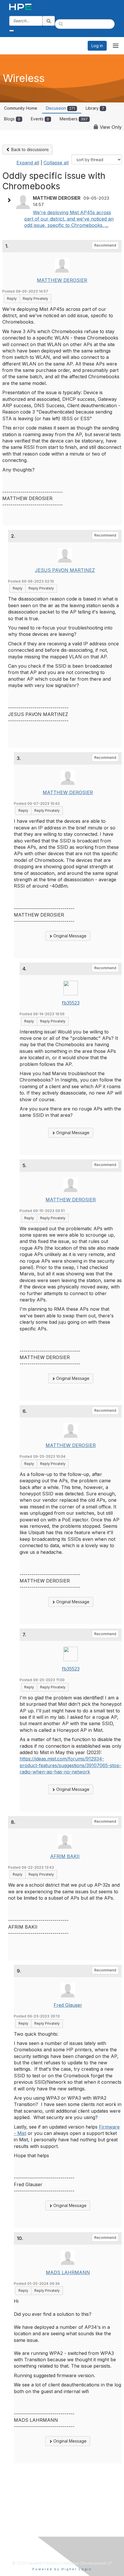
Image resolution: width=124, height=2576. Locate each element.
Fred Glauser (68, 2005)
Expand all (28, 163)
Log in (97, 46)
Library (95, 108)
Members (74, 119)
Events (40, 119)
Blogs (12, 119)
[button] (10, 200)
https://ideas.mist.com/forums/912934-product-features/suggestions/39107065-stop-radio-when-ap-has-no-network (71, 1765)
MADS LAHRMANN (68, 2272)
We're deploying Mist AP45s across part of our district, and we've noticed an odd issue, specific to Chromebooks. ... (69, 219)
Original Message (69, 936)
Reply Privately (35, 299)
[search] (49, 21)
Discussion (60, 108)
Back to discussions (29, 149)
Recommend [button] (105, 245)
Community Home (21, 108)
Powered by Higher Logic (62, 2569)
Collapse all (56, 163)
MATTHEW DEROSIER (62, 280)
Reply (12, 299)
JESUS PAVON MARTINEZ (65, 570)
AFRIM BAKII (65, 1856)
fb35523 (71, 1003)
